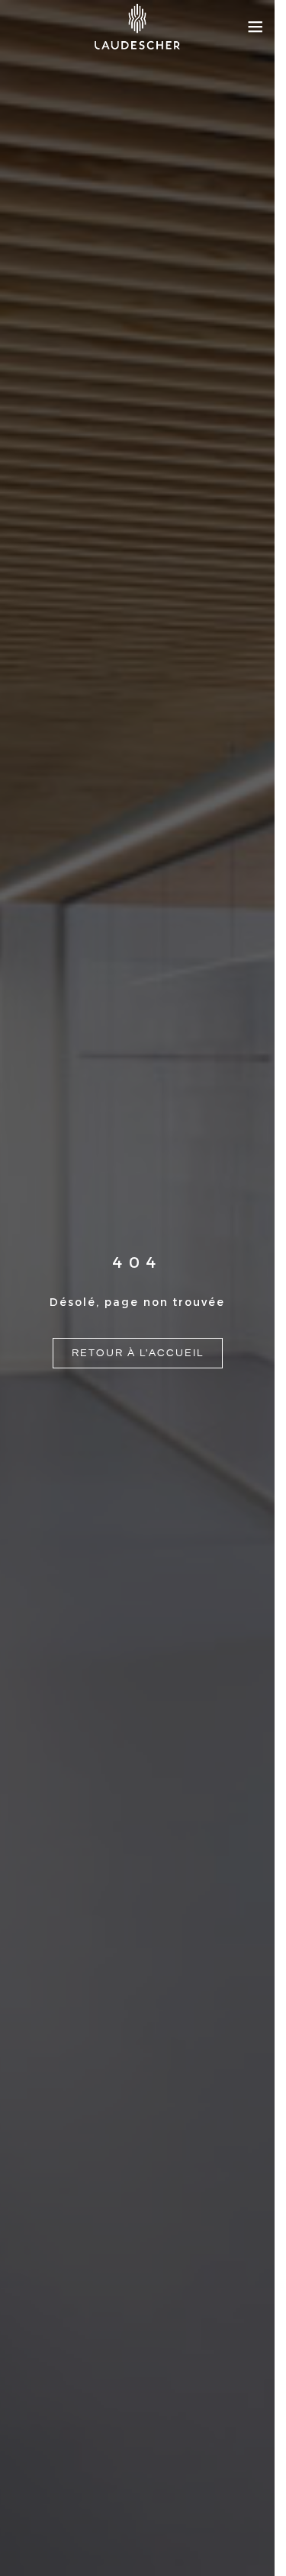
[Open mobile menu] (255, 27)
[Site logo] (137, 27)
